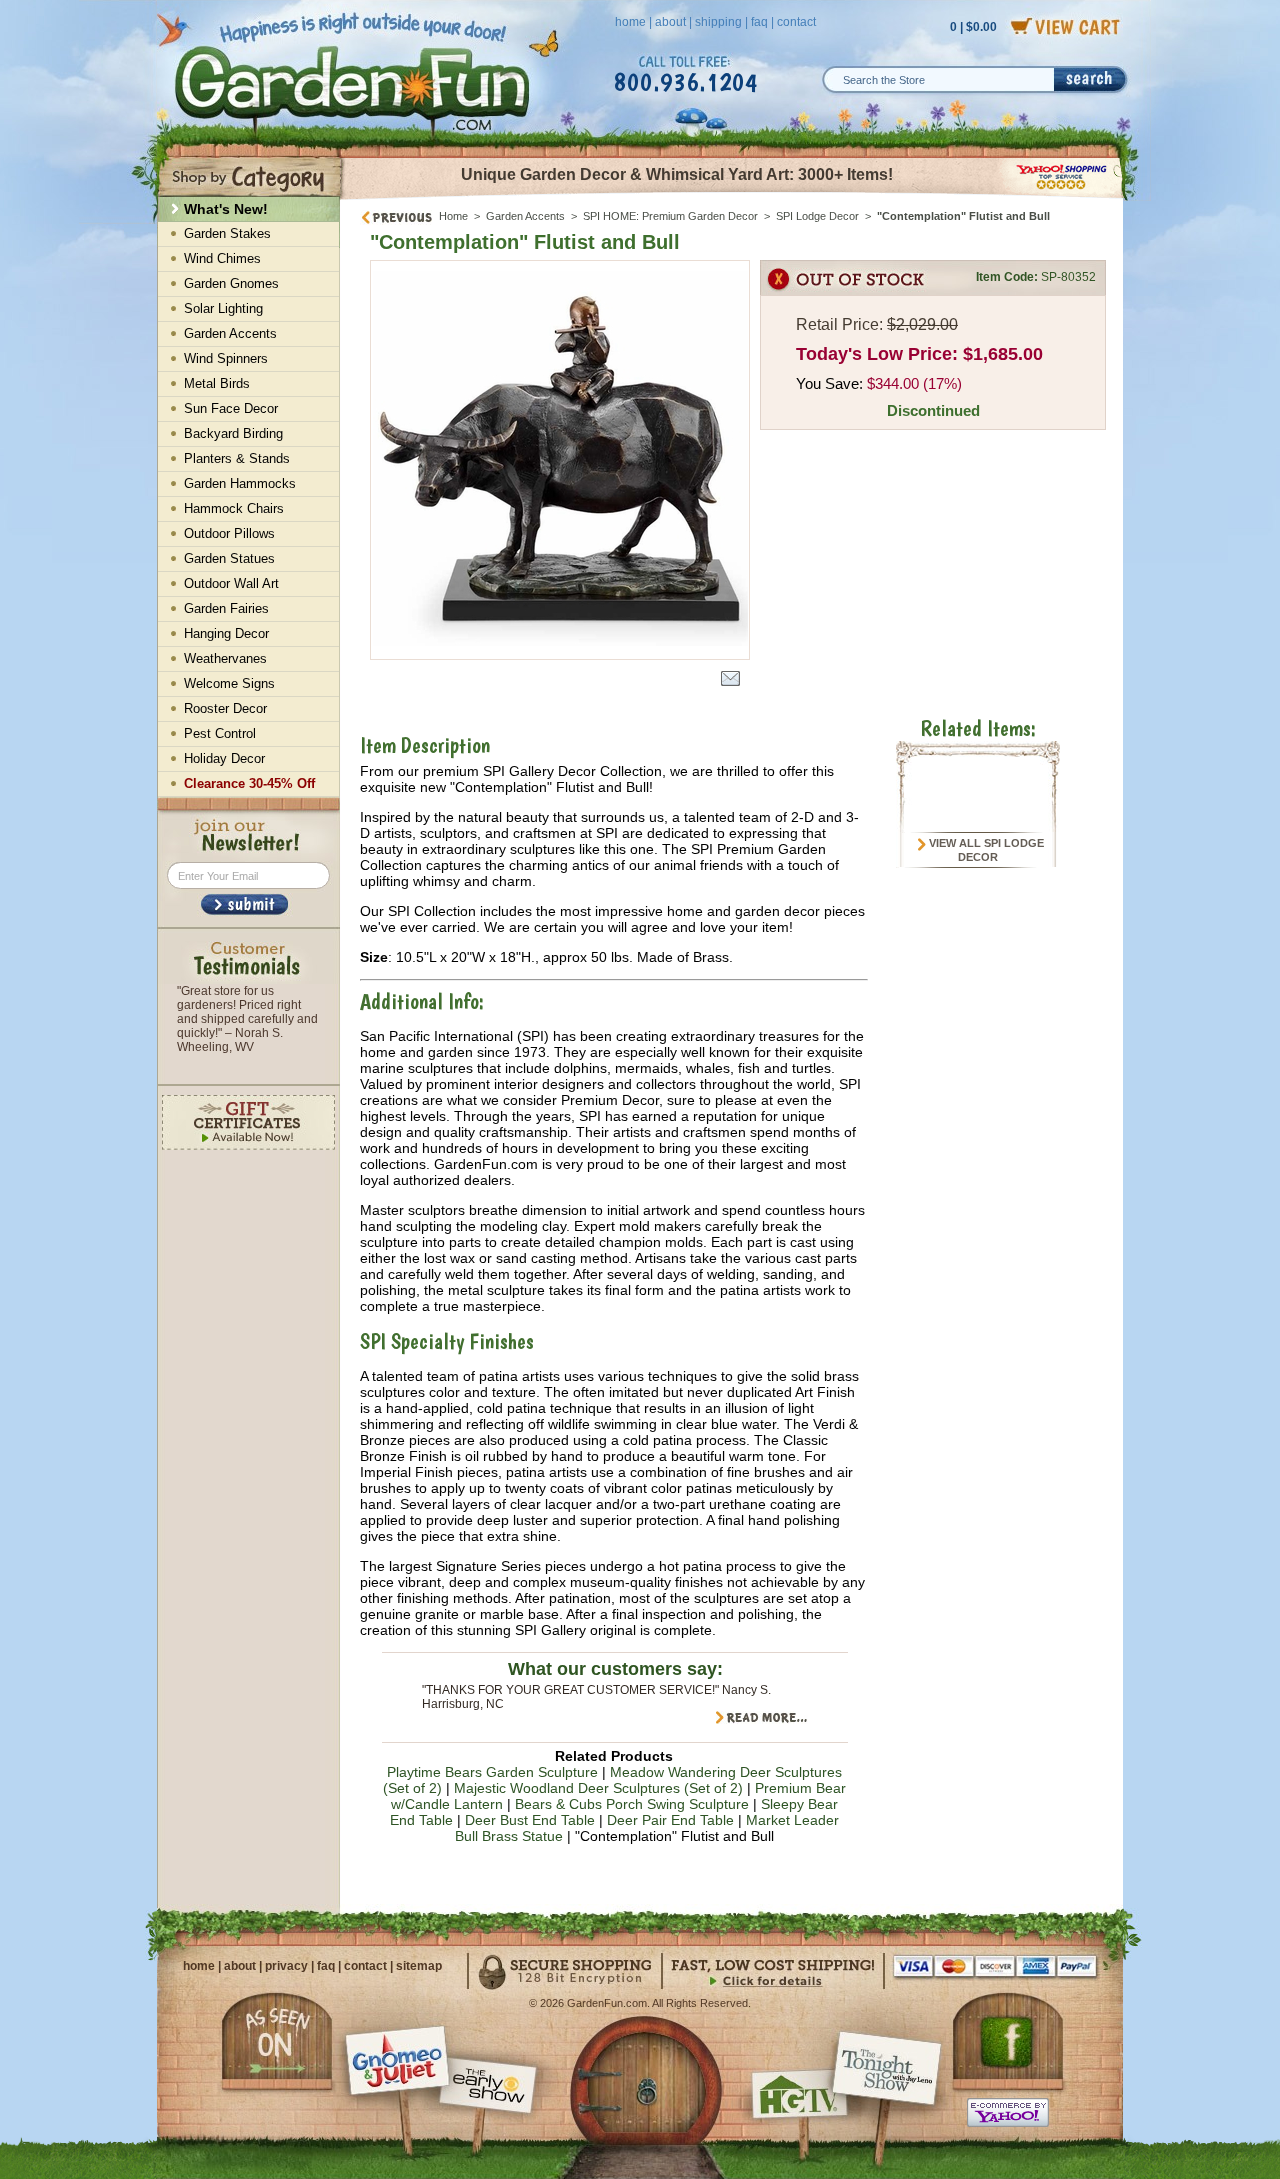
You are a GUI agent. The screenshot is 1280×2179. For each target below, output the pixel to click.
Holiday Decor (224, 758)
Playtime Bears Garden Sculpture (492, 1772)
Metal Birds (217, 383)
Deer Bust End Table (530, 1820)
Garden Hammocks (240, 483)
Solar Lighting (223, 308)
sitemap (419, 1966)
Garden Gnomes (231, 283)
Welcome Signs (229, 683)
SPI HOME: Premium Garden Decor (670, 216)
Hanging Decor (226, 633)
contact (796, 22)
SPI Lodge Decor (817, 216)
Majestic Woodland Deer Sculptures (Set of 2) (598, 1788)
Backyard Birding (233, 433)
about (670, 22)
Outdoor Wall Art (231, 583)
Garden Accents (525, 216)
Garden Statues (229, 558)
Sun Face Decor (231, 408)
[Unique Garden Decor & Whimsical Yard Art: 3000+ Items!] (732, 198)
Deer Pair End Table (670, 1820)
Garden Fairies (226, 608)
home (630, 22)
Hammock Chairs (234, 508)
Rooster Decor (225, 708)
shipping (718, 22)
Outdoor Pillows (229, 533)
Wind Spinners (226, 358)
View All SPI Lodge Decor (985, 850)
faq (759, 22)
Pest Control (220, 733)
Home (453, 216)
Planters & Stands (237, 458)
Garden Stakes (227, 233)
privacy (286, 1966)
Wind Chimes (222, 258)
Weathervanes (225, 658)
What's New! (226, 209)
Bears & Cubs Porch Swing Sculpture (632, 1804)
